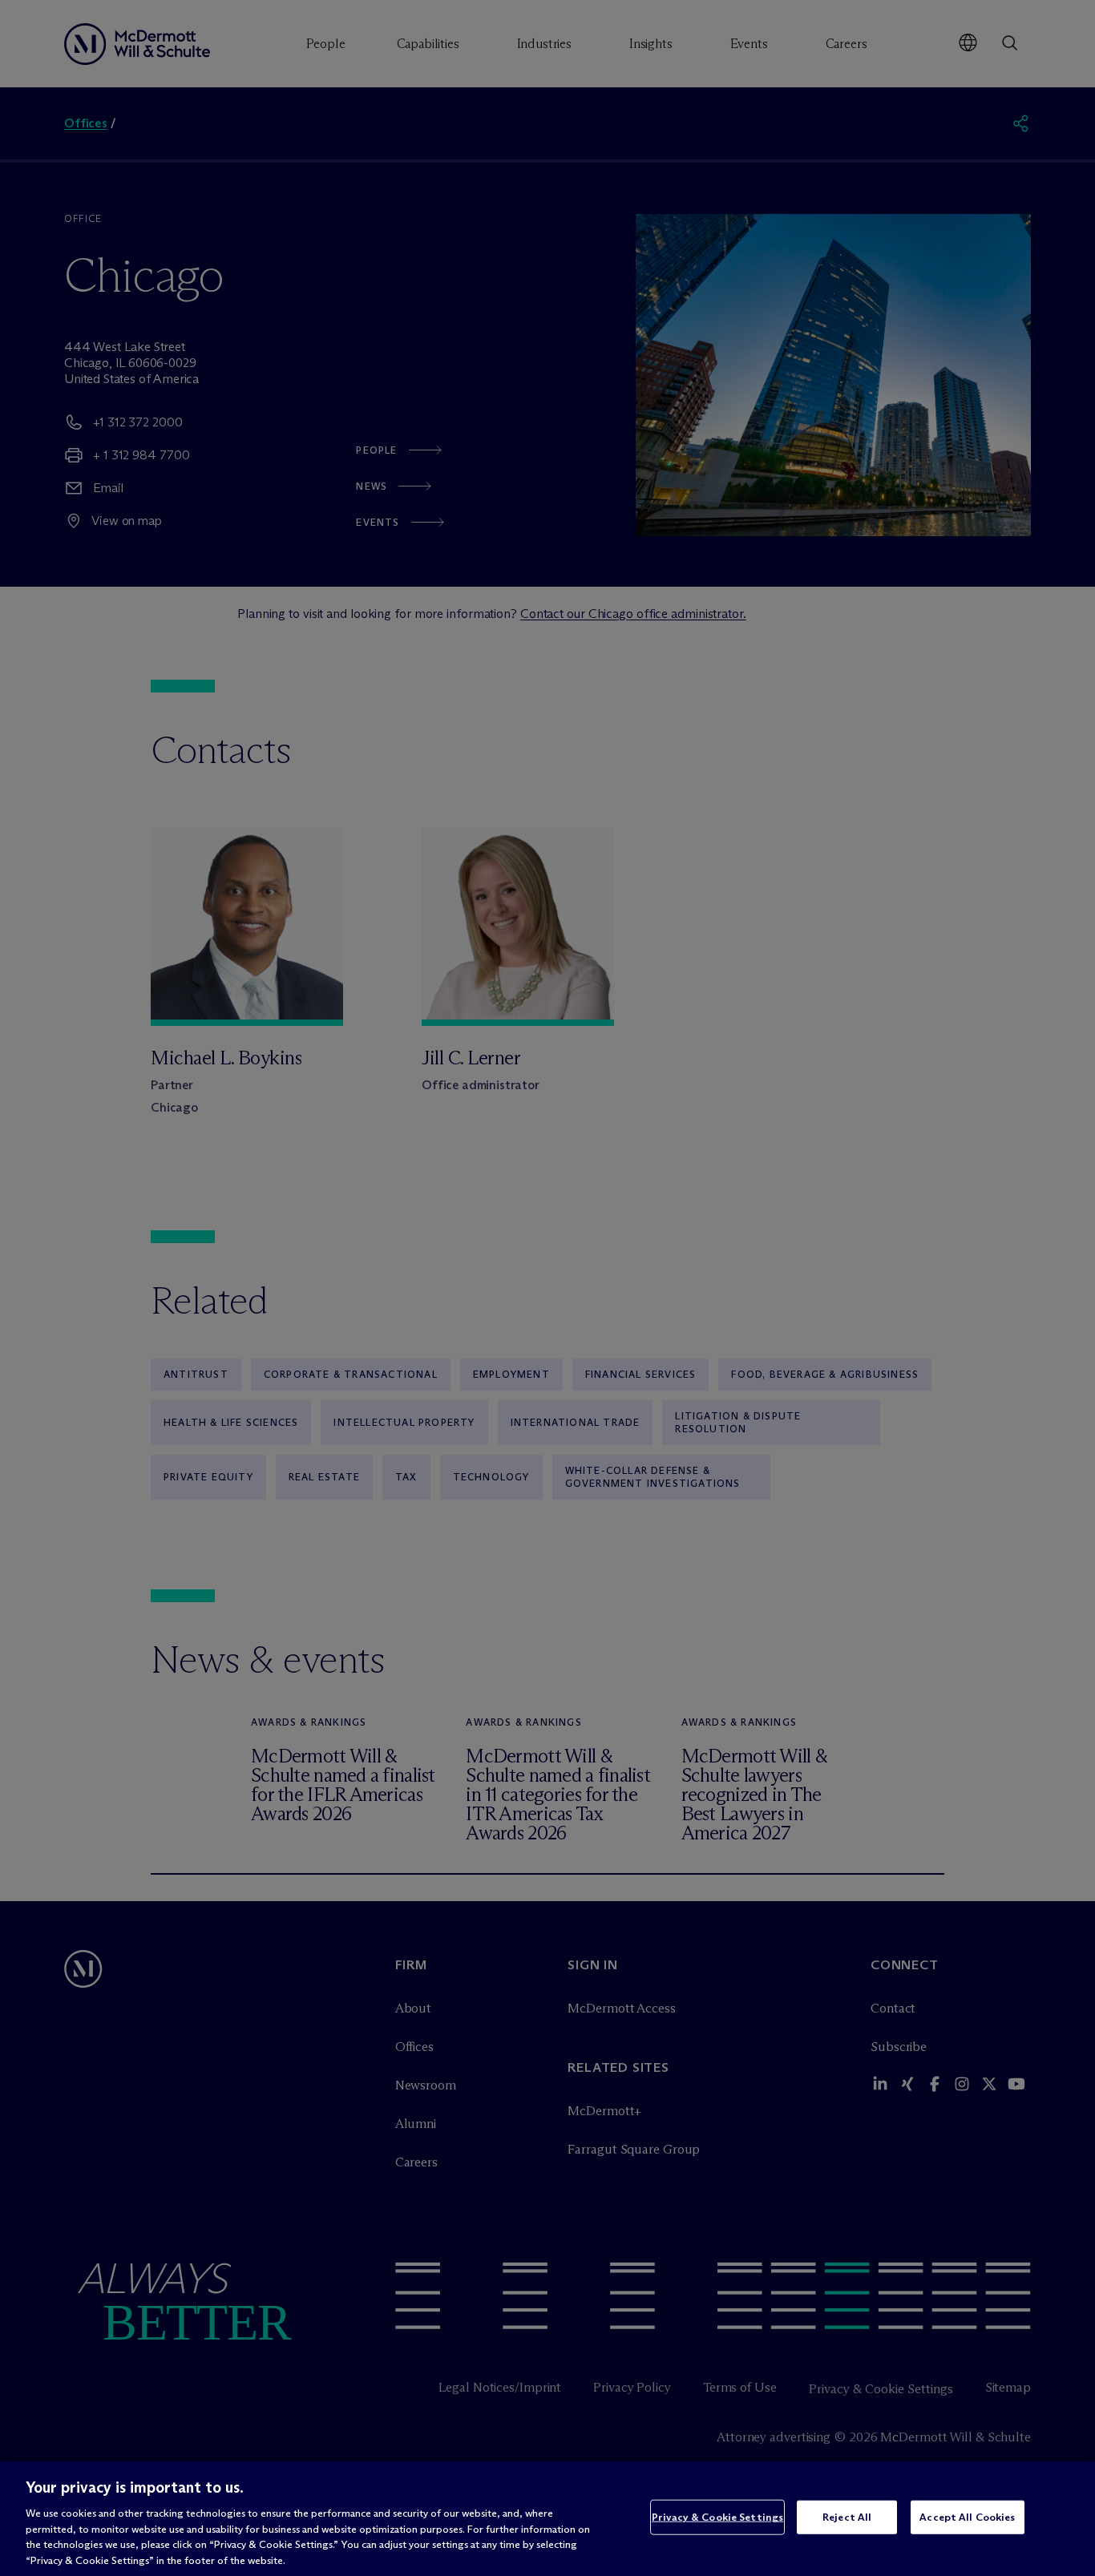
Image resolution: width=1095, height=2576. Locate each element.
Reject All (847, 2517)
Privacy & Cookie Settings (717, 2517)
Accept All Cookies (967, 2517)
